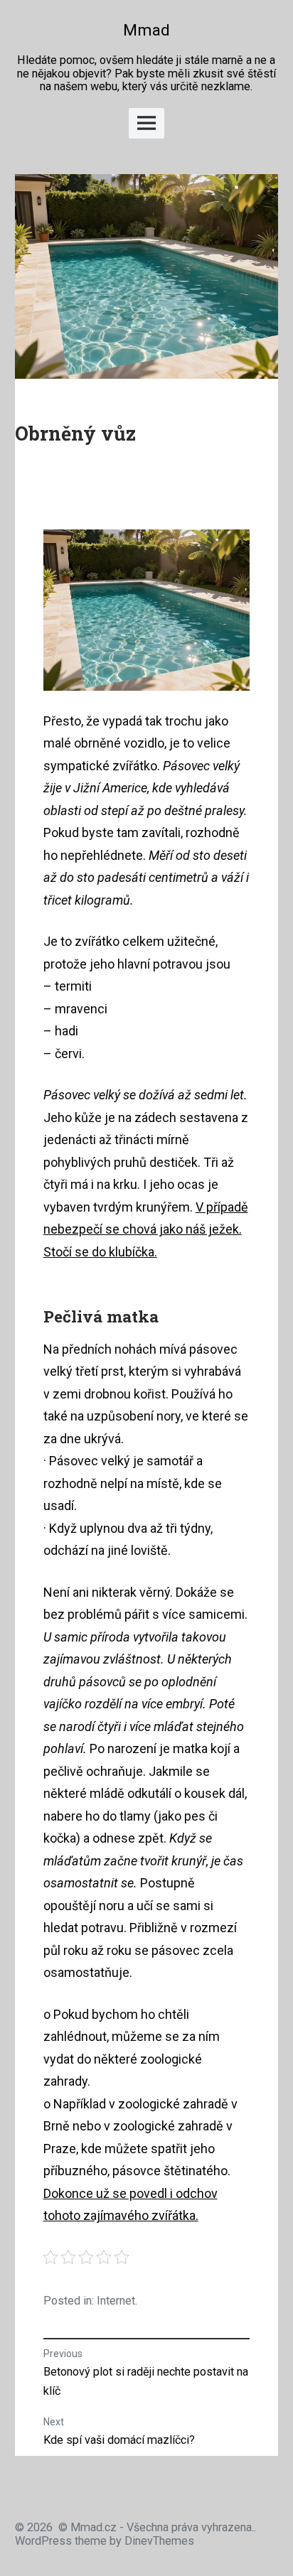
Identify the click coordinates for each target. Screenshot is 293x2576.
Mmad (146, 30)
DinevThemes (158, 2541)
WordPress (43, 2541)
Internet (116, 2301)
